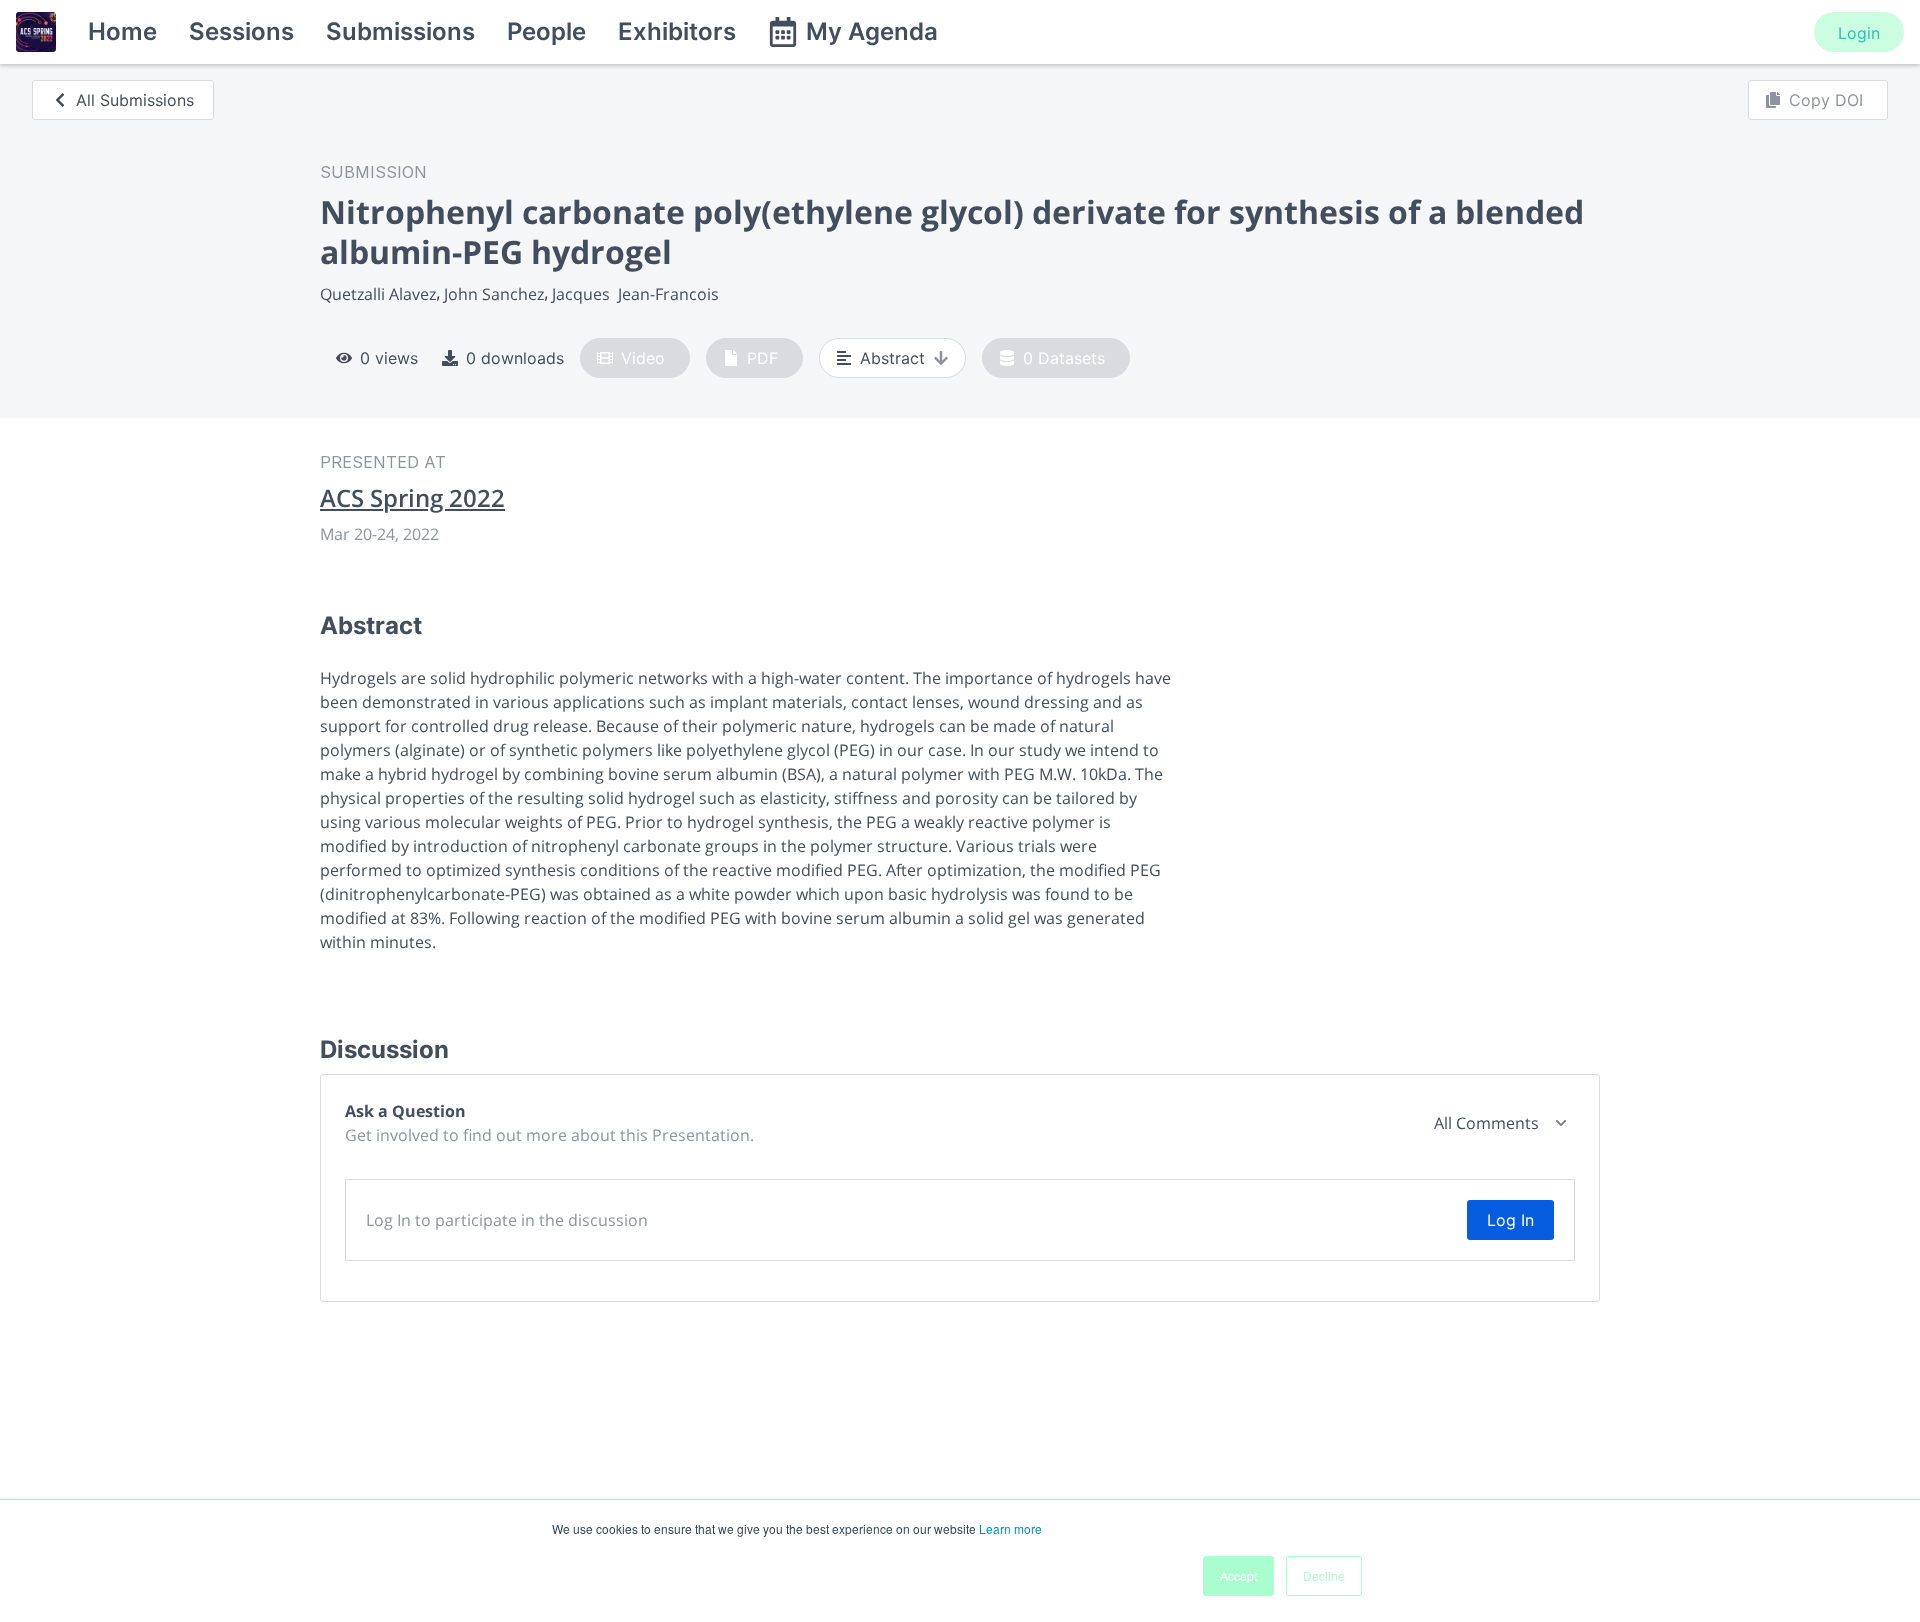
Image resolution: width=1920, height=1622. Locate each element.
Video (643, 358)
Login (1859, 33)
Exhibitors (677, 31)
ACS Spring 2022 (412, 498)
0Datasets (1064, 358)
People (546, 31)
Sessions (241, 31)
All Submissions (135, 100)
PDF (762, 358)
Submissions (400, 31)
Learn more (1010, 1528)
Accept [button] (1238, 1575)
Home (122, 31)
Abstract (892, 358)
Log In (1510, 1220)
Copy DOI (1826, 100)
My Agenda (872, 31)
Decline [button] (1324, 1575)
